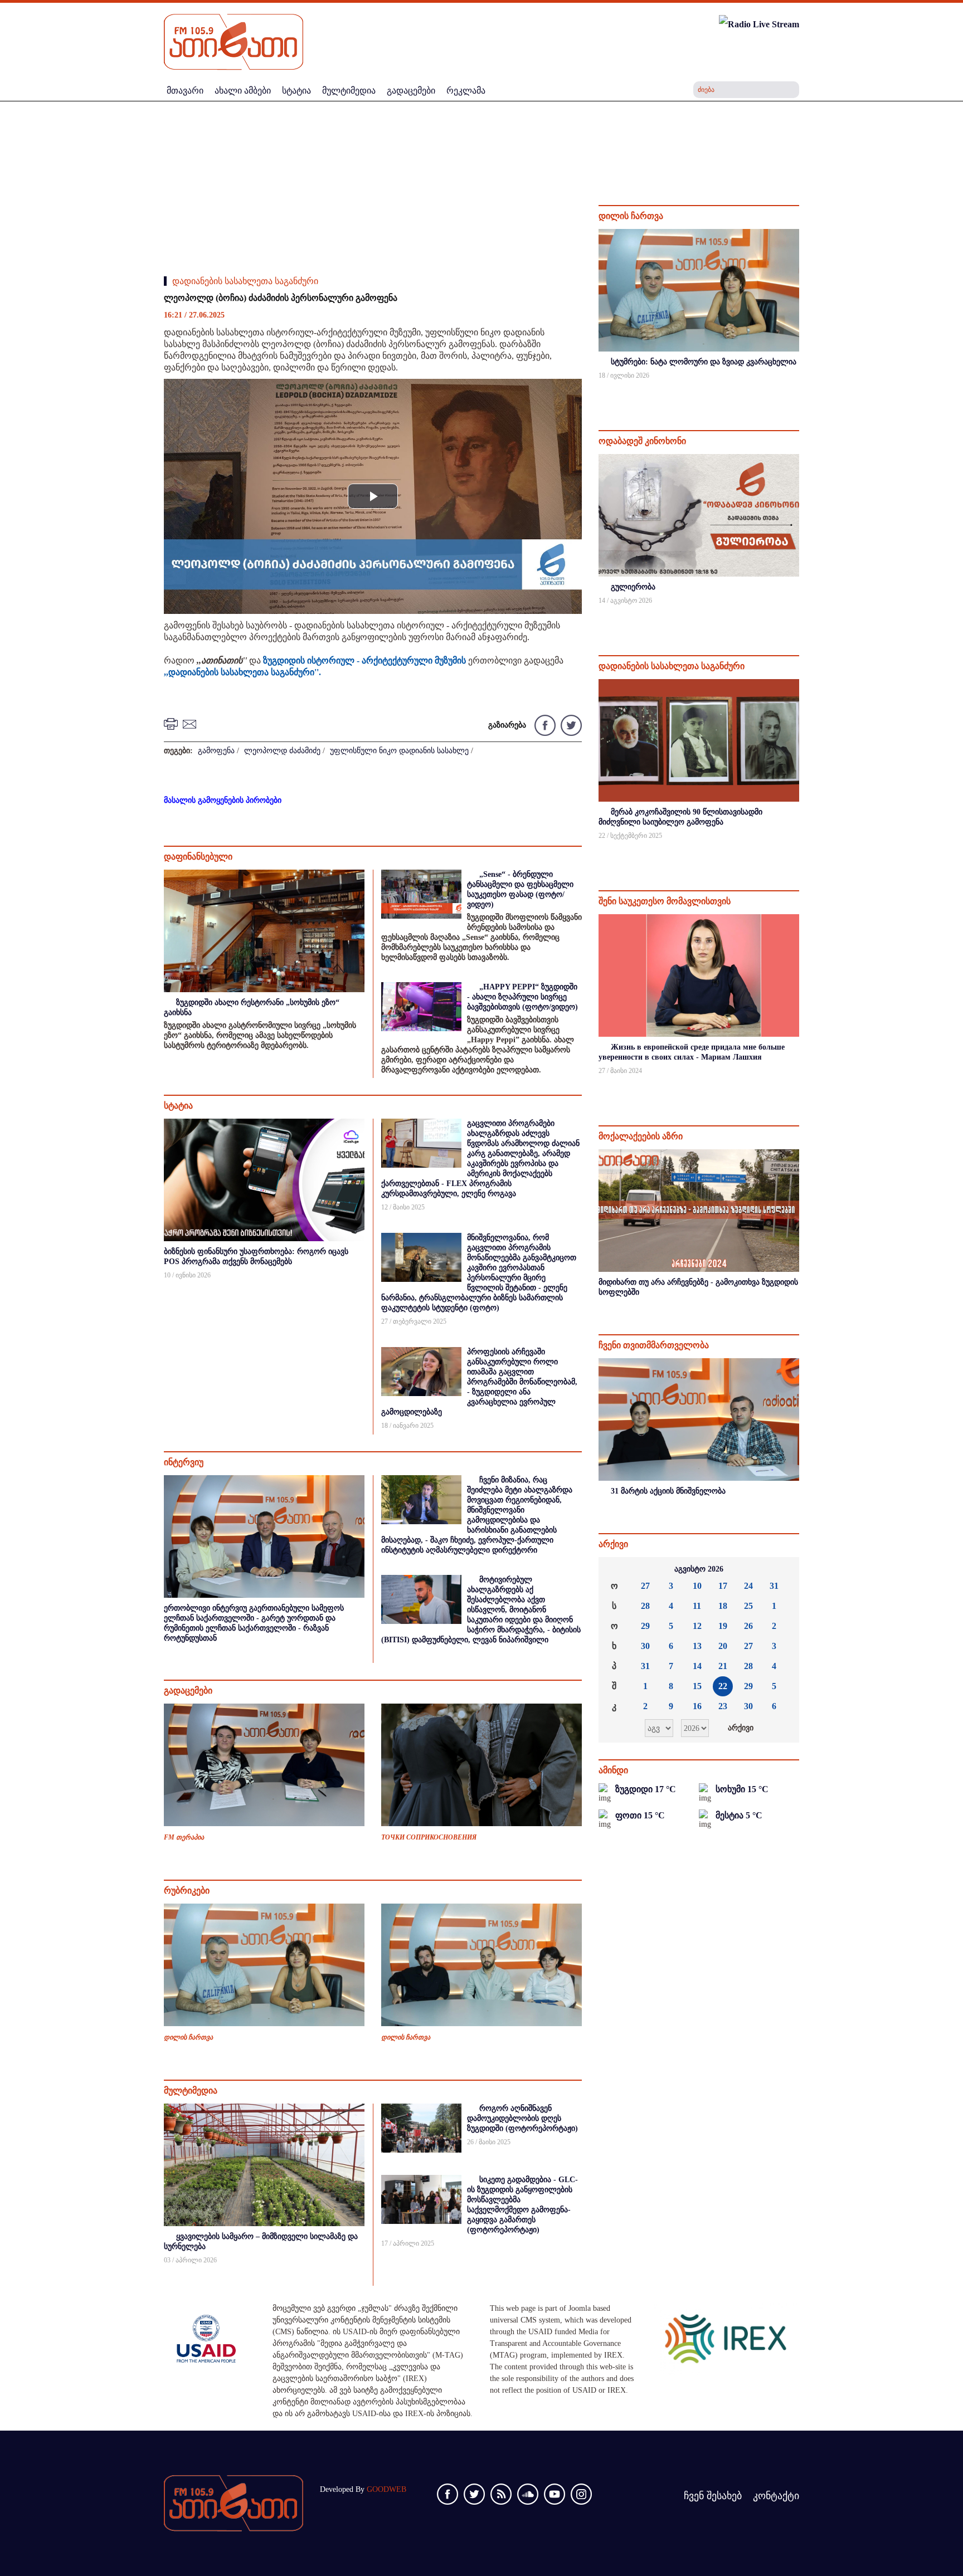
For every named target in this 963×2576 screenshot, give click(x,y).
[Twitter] (570, 724)
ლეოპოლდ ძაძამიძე (282, 751)
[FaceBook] (545, 724)
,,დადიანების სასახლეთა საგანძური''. (242, 672)
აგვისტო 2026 (699, 1569)
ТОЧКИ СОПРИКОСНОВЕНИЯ (429, 1837)
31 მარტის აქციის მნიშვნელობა (668, 1491)
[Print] (172, 723)
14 (697, 1666)
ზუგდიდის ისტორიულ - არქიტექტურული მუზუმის (364, 660)
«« (616, 1569)
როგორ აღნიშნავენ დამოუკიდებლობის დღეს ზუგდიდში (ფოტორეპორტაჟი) (522, 2118)
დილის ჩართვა (188, 2037)
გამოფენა (216, 751)
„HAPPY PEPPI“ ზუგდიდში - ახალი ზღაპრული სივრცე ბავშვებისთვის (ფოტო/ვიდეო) (522, 997)
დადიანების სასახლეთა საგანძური (245, 281)
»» (782, 1569)
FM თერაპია (184, 1837)
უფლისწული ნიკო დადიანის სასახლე (399, 751)
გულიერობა (633, 587)
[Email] (191, 723)
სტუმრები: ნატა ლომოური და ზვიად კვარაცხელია (704, 362)
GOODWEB (386, 2489)
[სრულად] (798, 390)
